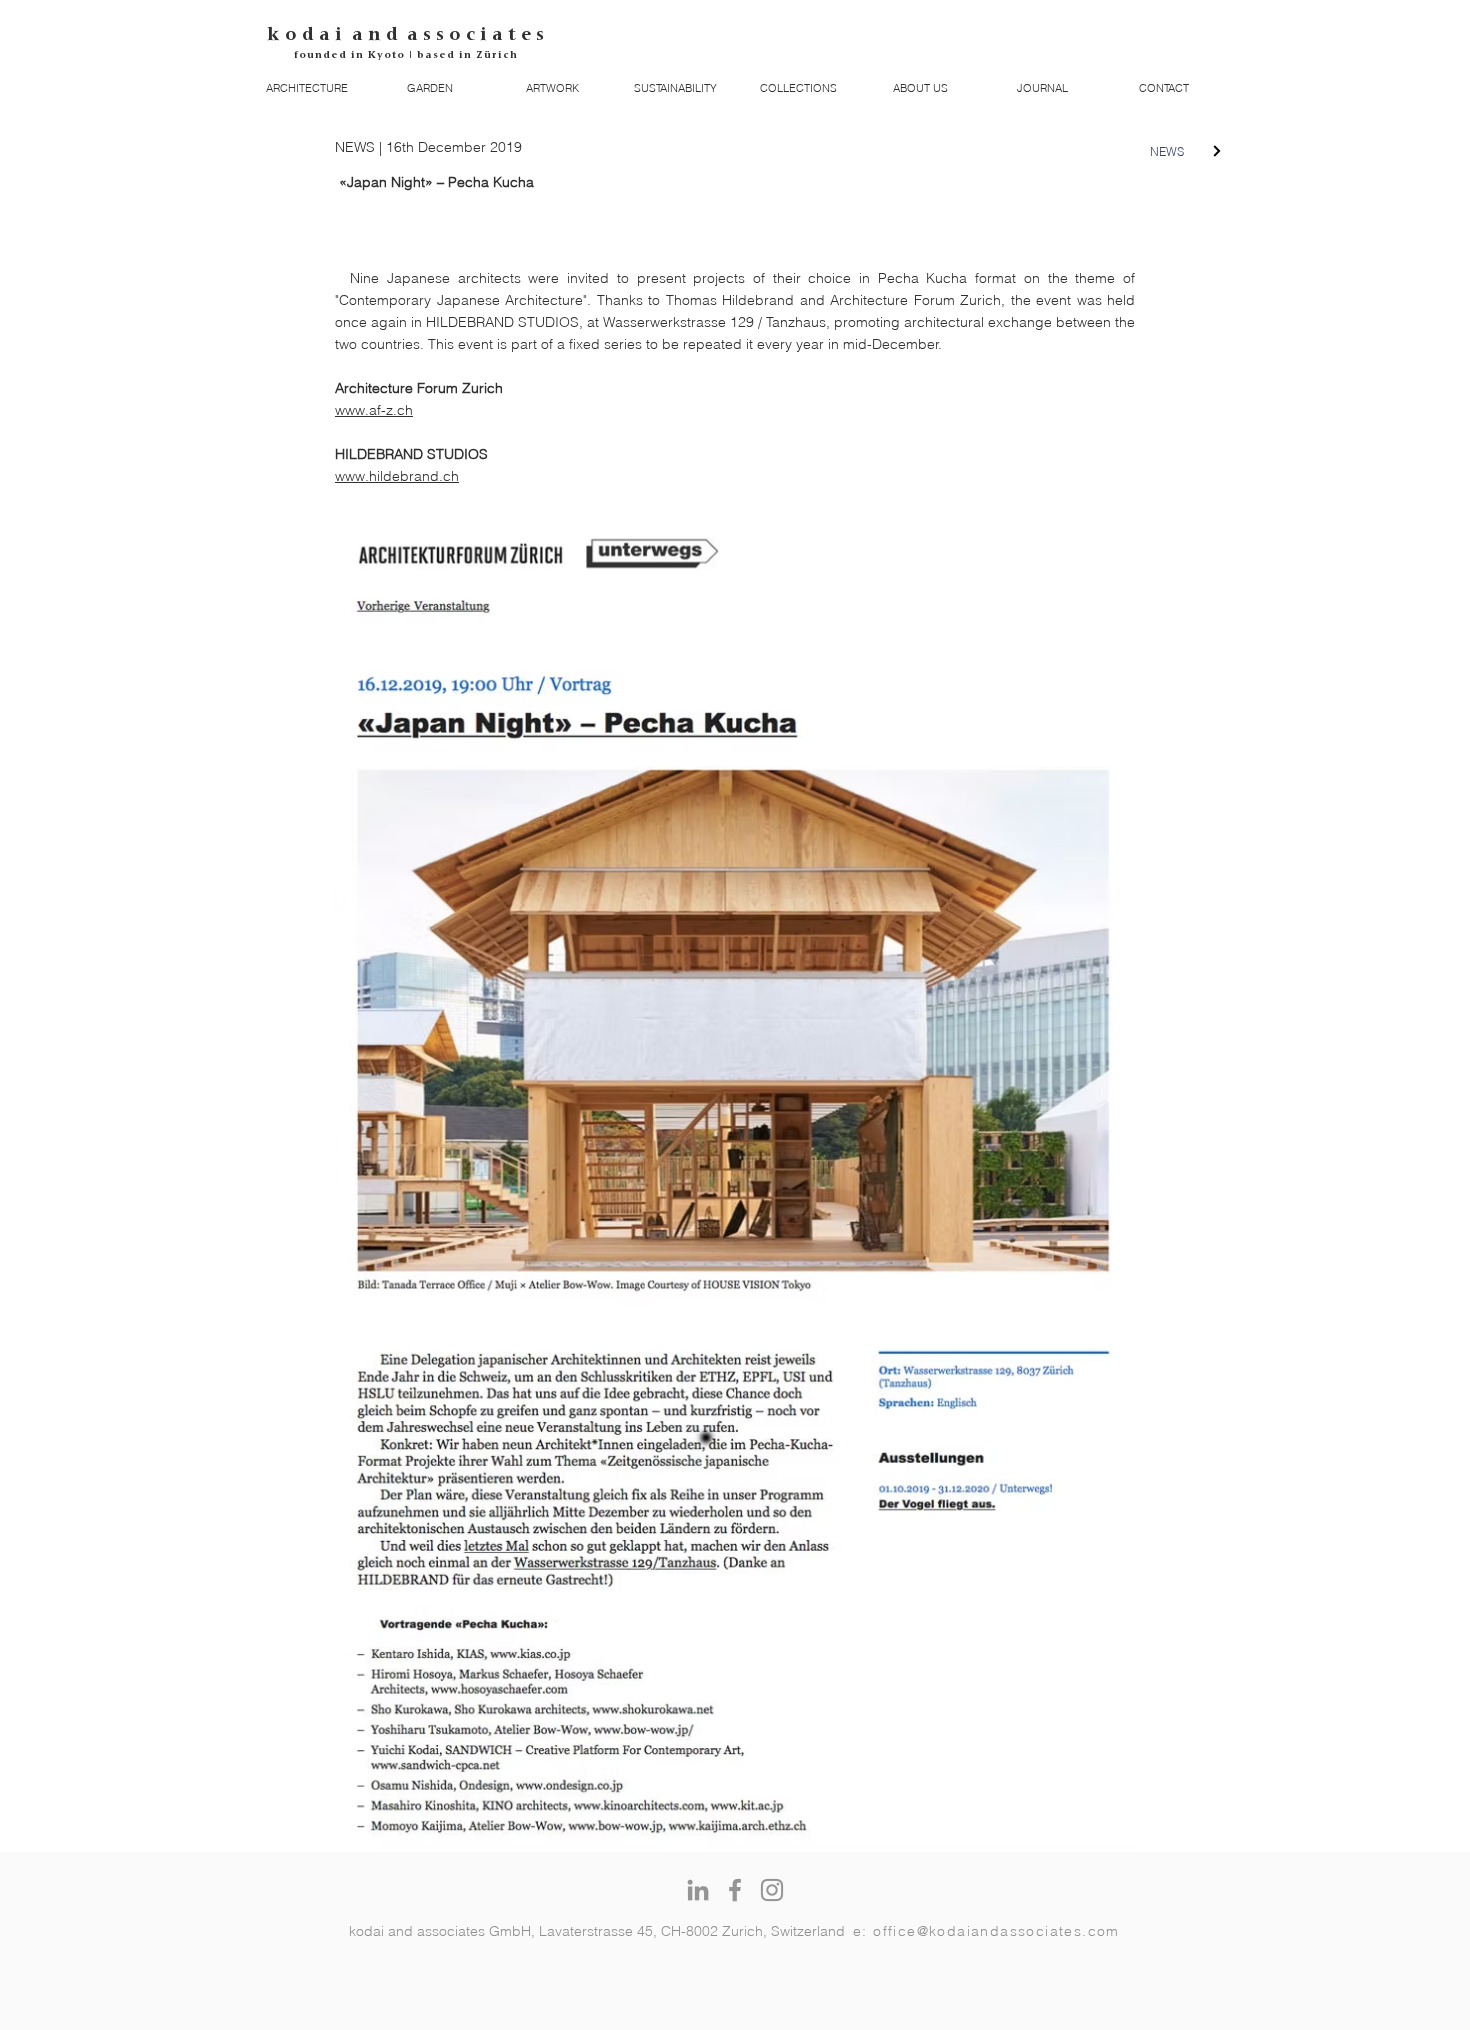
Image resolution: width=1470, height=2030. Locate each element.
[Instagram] (772, 1890)
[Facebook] (735, 1890)
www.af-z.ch (374, 410)
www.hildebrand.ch (397, 476)
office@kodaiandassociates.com (996, 1931)
